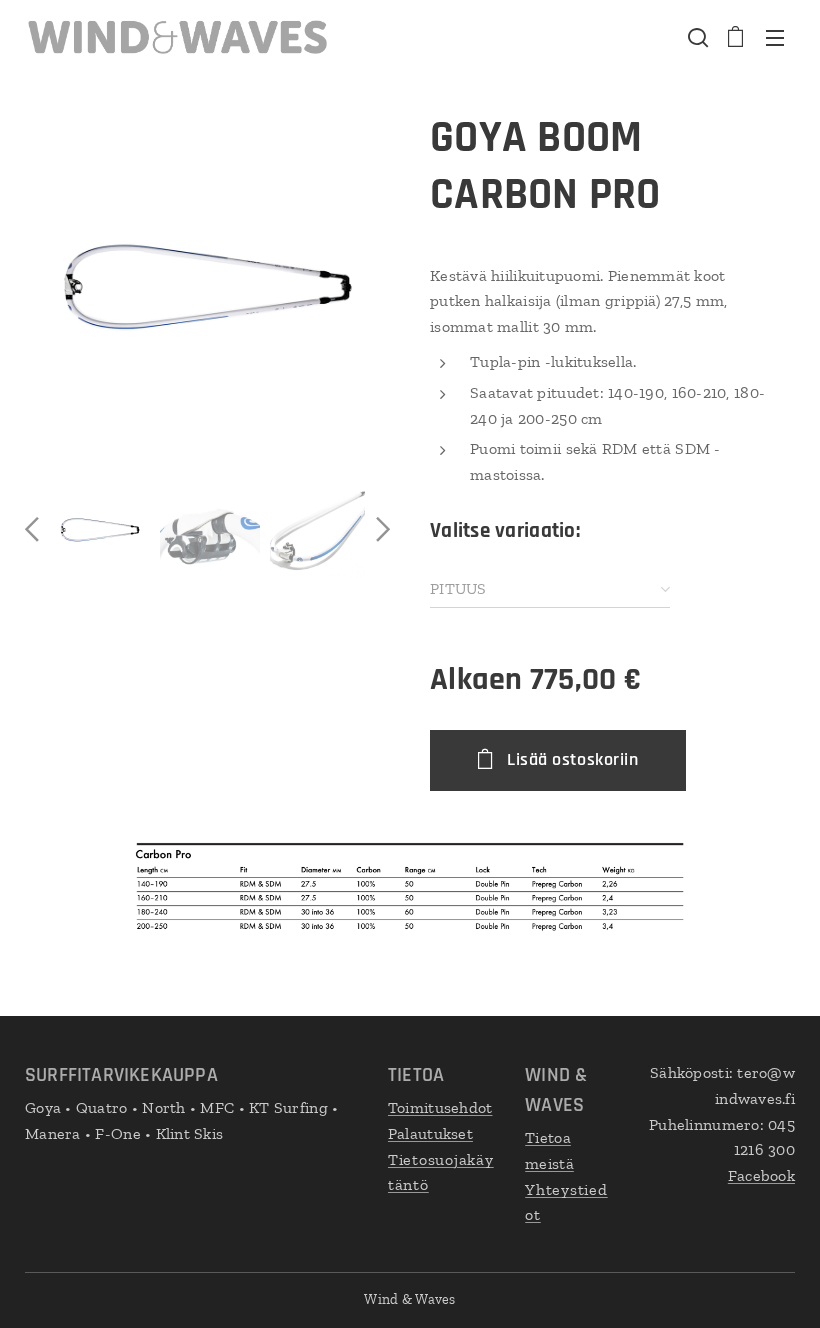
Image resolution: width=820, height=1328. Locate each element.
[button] (696, 37)
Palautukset (430, 1133)
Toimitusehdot (440, 1107)
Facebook (761, 1175)
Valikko (775, 37)
